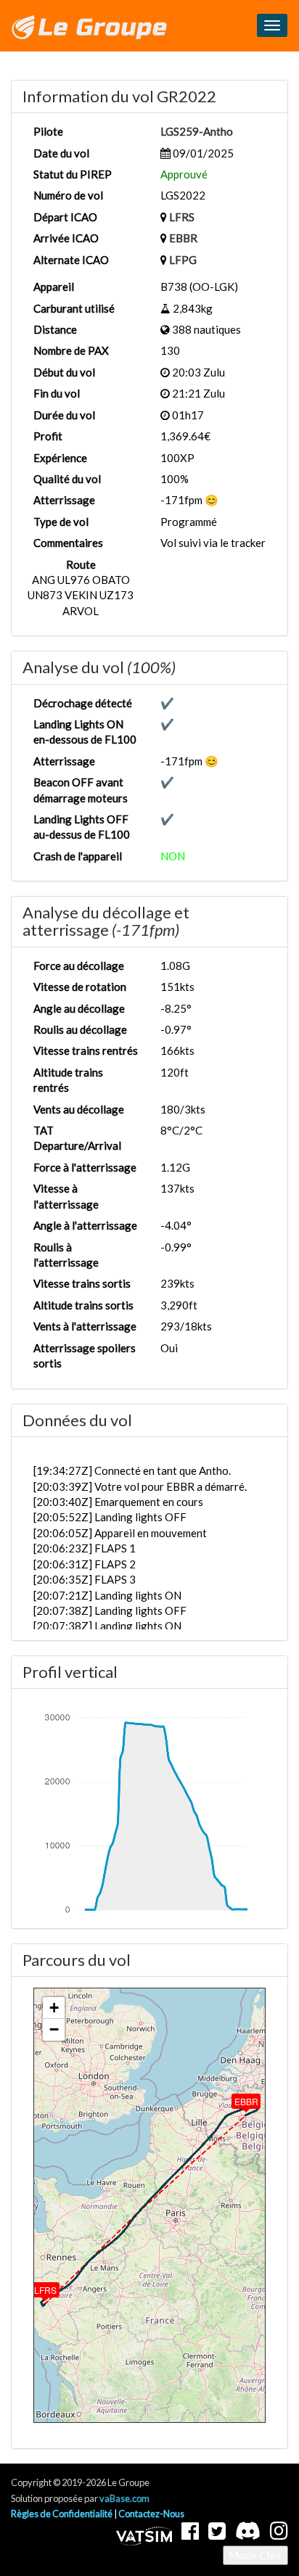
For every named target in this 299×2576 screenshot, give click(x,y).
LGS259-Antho (197, 131)
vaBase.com (124, 2498)
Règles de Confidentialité (62, 2514)
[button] (35, 2287)
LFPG (183, 260)
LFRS (182, 217)
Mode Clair (255, 2555)
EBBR (183, 238)
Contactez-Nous (151, 2514)
